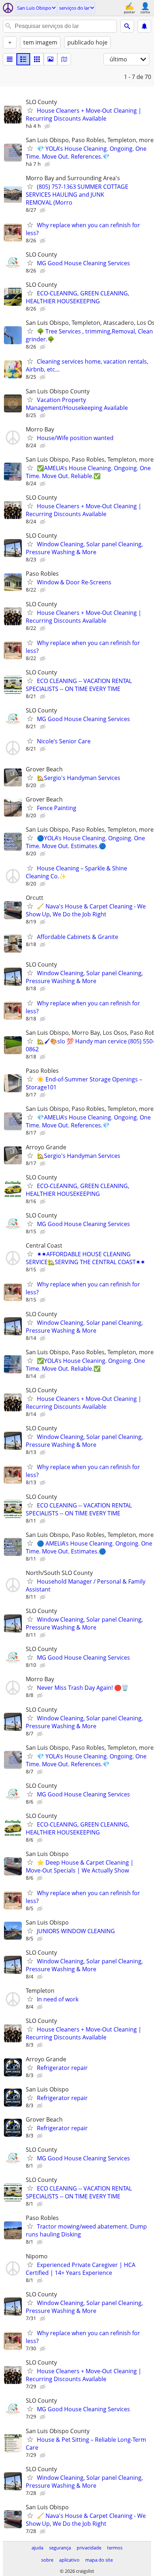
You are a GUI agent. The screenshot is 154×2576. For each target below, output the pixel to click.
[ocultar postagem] (48, 126)
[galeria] (50, 59)
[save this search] (144, 26)
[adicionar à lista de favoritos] (30, 110)
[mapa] (64, 59)
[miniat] (23, 59)
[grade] (37, 59)
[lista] (10, 59)
